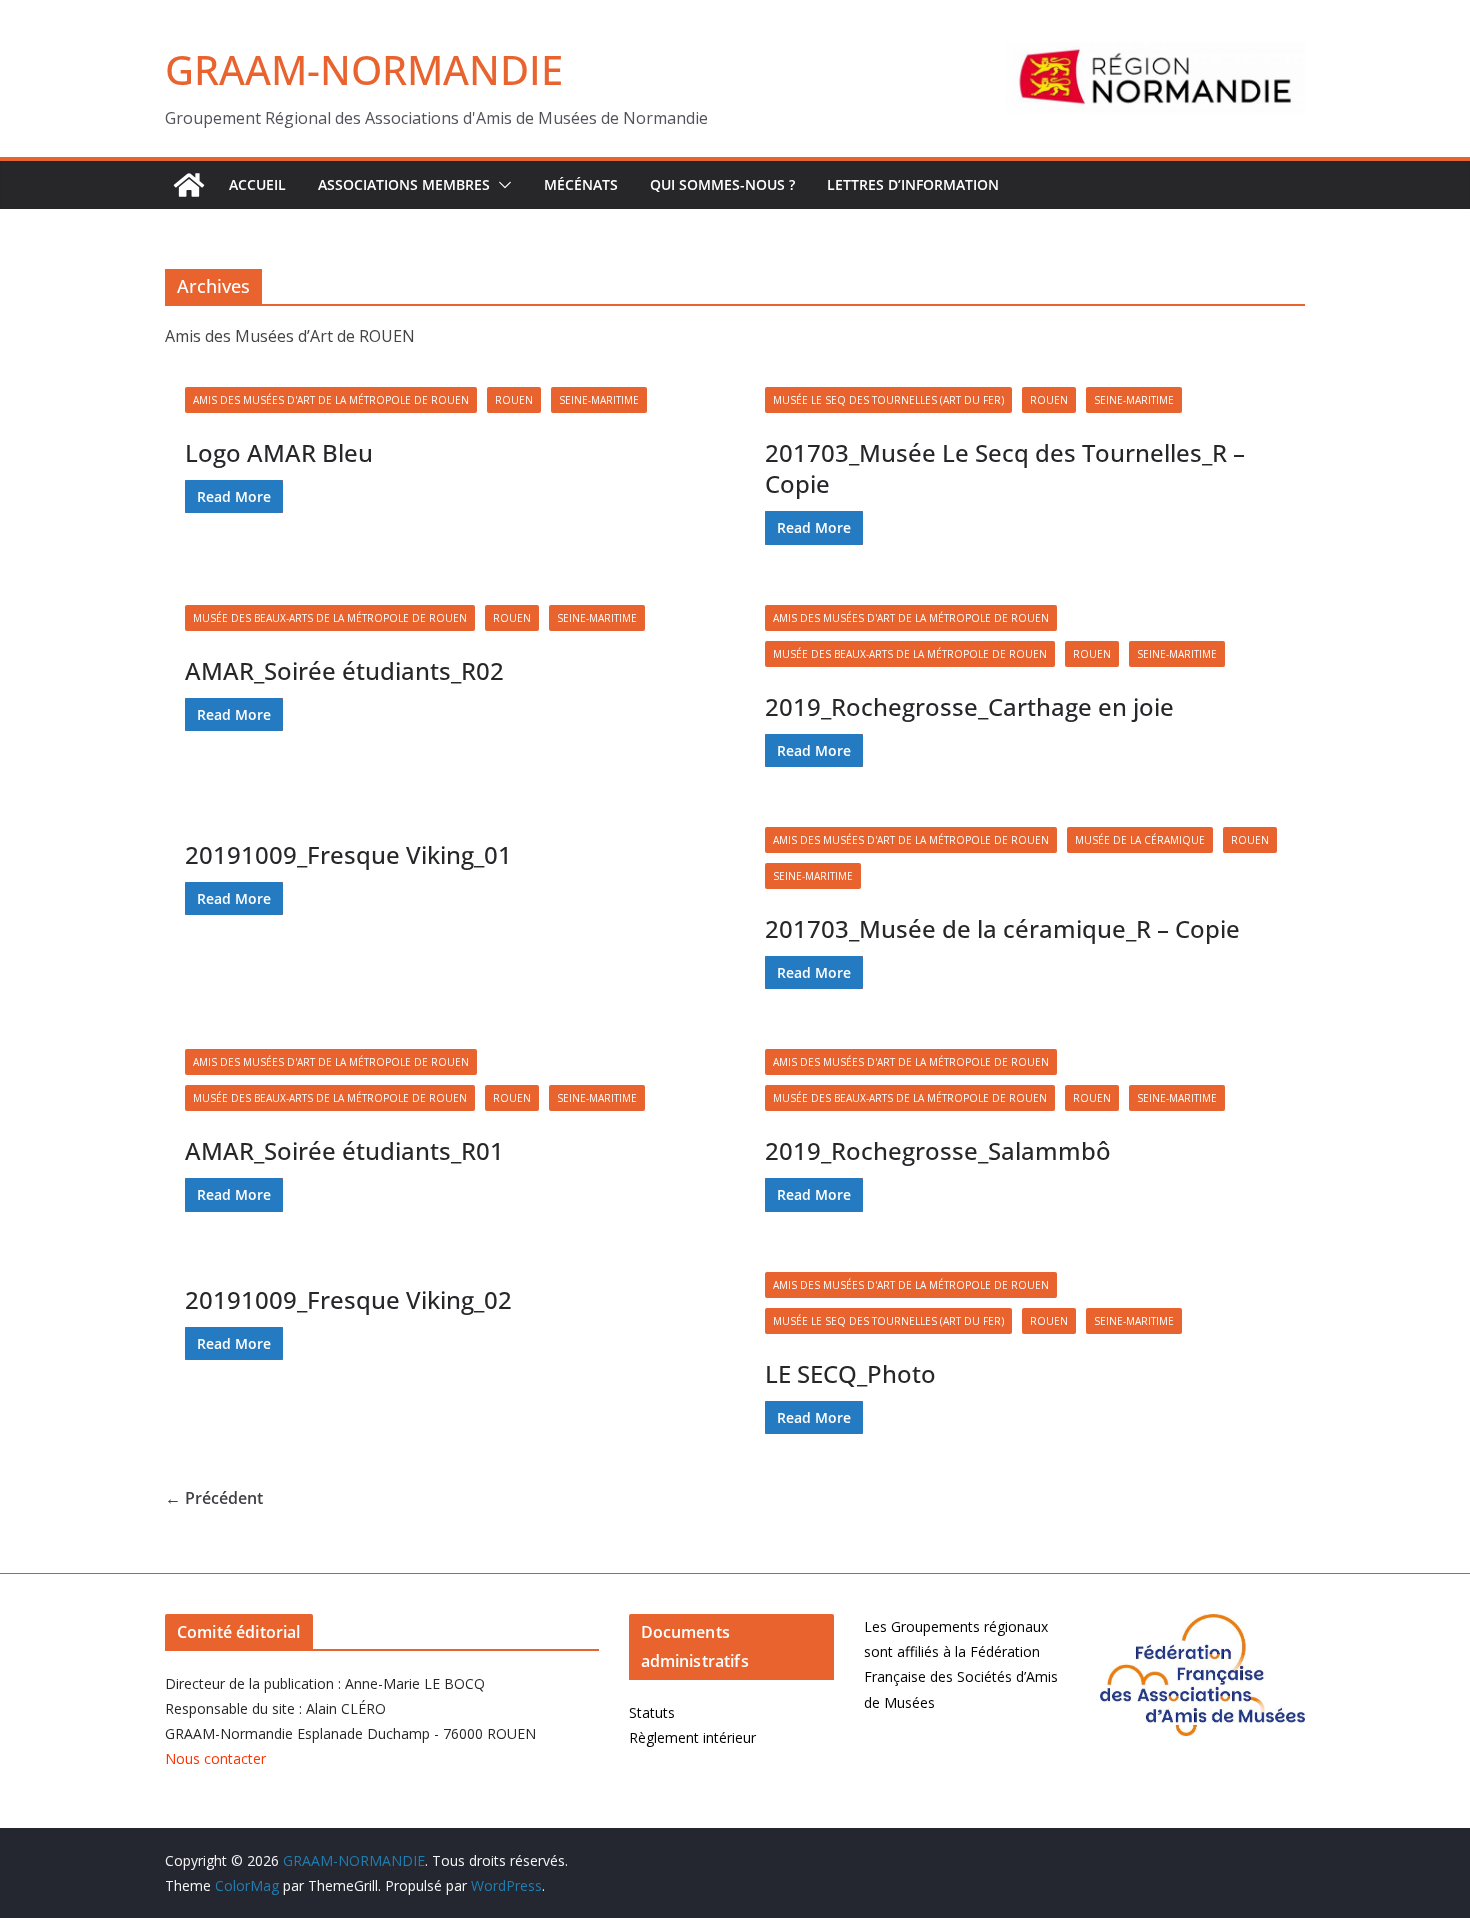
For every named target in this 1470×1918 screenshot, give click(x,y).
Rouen (514, 400)
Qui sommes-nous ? (722, 184)
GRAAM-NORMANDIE (364, 69)
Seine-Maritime (599, 400)
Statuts (652, 1712)
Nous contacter (215, 1758)
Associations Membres (404, 184)
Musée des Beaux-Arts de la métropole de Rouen (330, 618)
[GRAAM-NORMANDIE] (189, 185)
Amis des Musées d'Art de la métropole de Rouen (331, 400)
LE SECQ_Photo (850, 1373)
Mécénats (581, 184)
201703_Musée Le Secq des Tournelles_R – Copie (1005, 468)
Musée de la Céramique (1140, 840)
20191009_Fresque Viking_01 (348, 854)
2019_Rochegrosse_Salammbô (938, 1150)
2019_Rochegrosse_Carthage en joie (969, 706)
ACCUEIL (257, 184)
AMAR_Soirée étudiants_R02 (344, 670)
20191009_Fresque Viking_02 (348, 1299)
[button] (501, 185)
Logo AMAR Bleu (279, 452)
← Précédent (214, 1498)
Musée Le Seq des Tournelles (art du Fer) (888, 400)
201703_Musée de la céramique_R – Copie (1002, 928)
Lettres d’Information (913, 184)
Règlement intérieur (692, 1737)
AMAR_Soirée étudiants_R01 (344, 1150)
